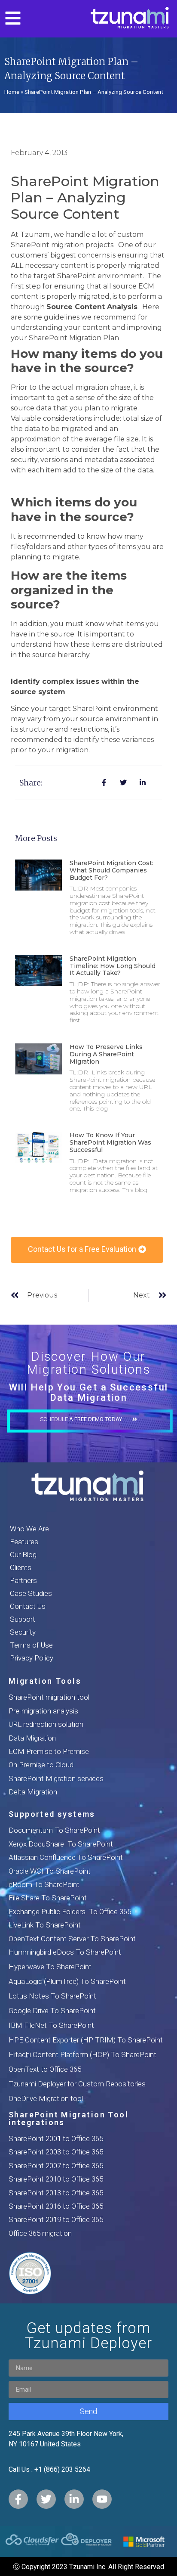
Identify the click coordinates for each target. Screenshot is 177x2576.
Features (24, 1542)
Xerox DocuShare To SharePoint (61, 1844)
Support (23, 1619)
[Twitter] (46, 2499)
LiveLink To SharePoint (45, 1925)
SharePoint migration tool (49, 1697)
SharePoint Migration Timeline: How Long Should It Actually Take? (113, 966)
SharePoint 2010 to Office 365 (56, 2179)
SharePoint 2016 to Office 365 (56, 2206)
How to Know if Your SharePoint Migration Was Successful (110, 1142)
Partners (23, 1580)
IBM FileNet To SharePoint (51, 2025)
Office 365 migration (40, 2233)
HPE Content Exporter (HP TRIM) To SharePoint (86, 2040)
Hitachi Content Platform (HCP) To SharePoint (82, 2055)
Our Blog (23, 1555)
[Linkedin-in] (74, 2499)
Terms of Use (31, 1645)
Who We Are (29, 1529)
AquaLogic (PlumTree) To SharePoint (67, 1981)
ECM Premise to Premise (49, 1751)
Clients (21, 1567)
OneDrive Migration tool (46, 2098)
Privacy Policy (32, 1658)
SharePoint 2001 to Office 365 (56, 2138)
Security (23, 1632)
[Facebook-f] (18, 2499)
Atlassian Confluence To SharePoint (66, 1857)
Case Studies (31, 1593)
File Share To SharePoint (48, 1898)
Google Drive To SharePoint (52, 2011)
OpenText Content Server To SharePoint (72, 1939)
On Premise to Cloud (41, 1765)
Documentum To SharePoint (54, 1830)
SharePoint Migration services (56, 1778)
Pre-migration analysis (43, 1711)
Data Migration (32, 1738)
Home (12, 92)
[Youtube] (102, 2499)
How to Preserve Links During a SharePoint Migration (106, 1054)
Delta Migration (33, 1792)
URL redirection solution (46, 1724)
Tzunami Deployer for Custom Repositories (77, 2084)
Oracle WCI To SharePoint (50, 1871)
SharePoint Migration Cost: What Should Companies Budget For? (111, 870)
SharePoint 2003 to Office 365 (56, 2152)
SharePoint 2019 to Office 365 (56, 2219)
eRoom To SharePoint (44, 1884)
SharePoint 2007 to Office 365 (56, 2166)
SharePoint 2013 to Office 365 (56, 2193)
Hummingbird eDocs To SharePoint (65, 1952)
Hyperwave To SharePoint (50, 1967)
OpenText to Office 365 (45, 2069)
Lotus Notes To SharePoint (52, 1996)
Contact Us (28, 1606)
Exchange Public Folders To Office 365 (70, 1912)
